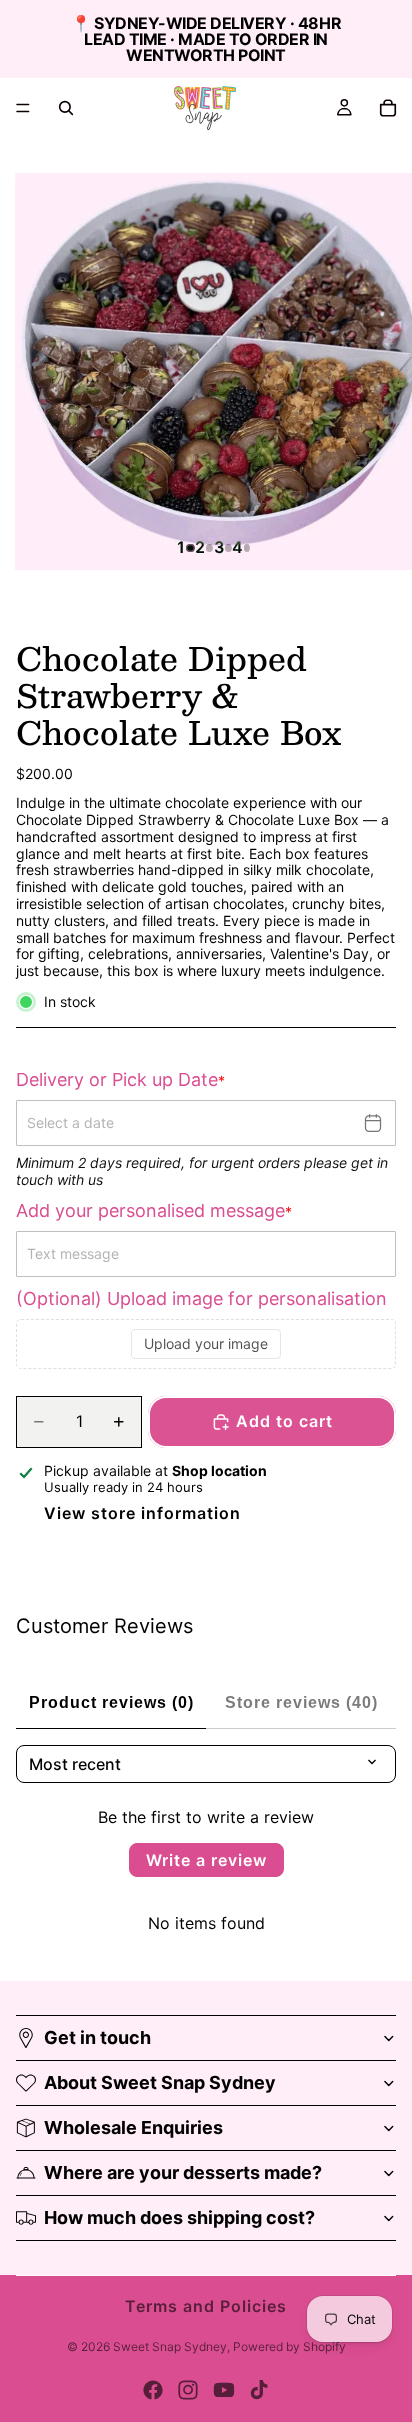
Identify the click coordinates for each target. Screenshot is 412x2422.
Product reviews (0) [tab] (111, 1702)
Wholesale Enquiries (133, 2127)
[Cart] (388, 108)
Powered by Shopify (289, 2346)
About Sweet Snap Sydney (160, 2082)
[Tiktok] (259, 2390)
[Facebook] (153, 2390)
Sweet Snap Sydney (170, 2346)
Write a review (206, 1860)
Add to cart (284, 1421)
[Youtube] (224, 2390)
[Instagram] (188, 2390)
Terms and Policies (206, 2306)
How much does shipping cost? (179, 2217)
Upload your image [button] (206, 1343)
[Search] (66, 108)
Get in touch (97, 2037)
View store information (142, 1513)
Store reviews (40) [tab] (301, 1702)
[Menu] (23, 108)
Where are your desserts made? (183, 2172)
